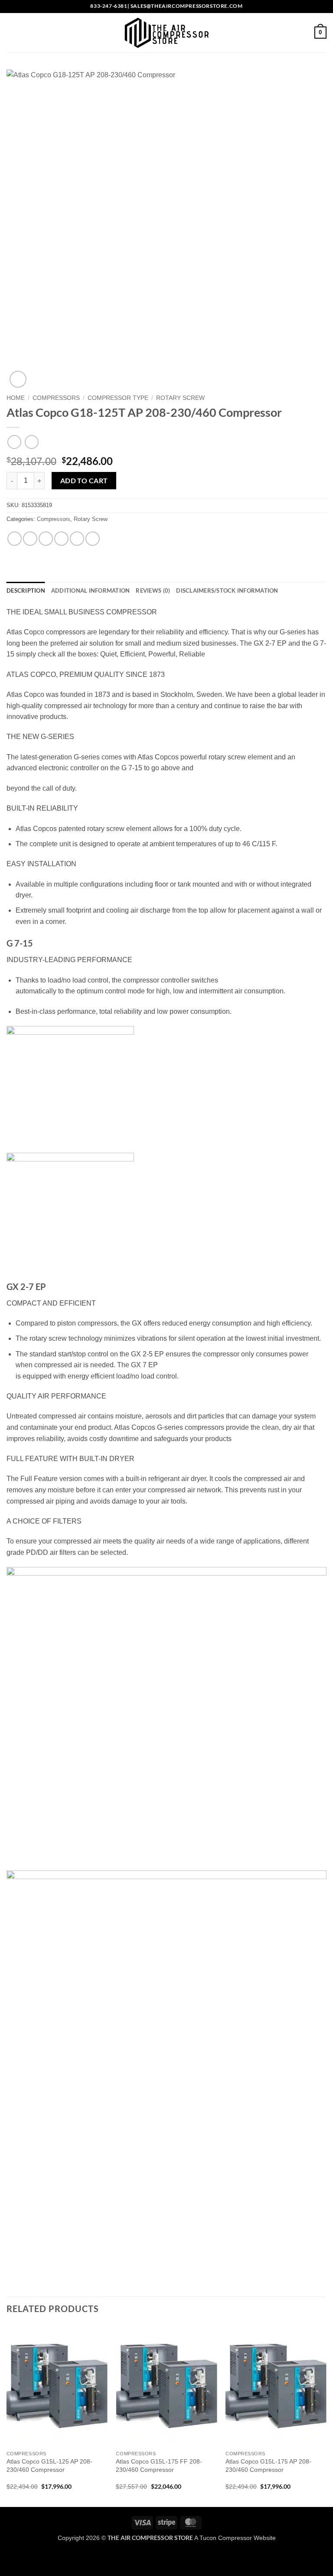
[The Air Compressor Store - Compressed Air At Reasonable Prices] (166, 33)
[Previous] (7, 2415)
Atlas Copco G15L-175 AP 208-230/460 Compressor (268, 2466)
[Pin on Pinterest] (77, 539)
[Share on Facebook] (30, 539)
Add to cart (84, 481)
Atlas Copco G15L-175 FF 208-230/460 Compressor (159, 2466)
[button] (12, 32)
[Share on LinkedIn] (93, 539)
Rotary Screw (180, 398)
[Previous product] (31, 442)
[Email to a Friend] (61, 539)
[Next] (326, 2415)
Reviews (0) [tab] (153, 590)
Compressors (56, 398)
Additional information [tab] (91, 590)
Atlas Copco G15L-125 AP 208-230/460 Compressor (49, 2466)
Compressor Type (118, 398)
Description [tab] (26, 590)
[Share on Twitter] (46, 539)
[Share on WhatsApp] (15, 539)
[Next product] (14, 442)
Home (16, 398)
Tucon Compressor (226, 2538)
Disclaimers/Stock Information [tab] (227, 590)
